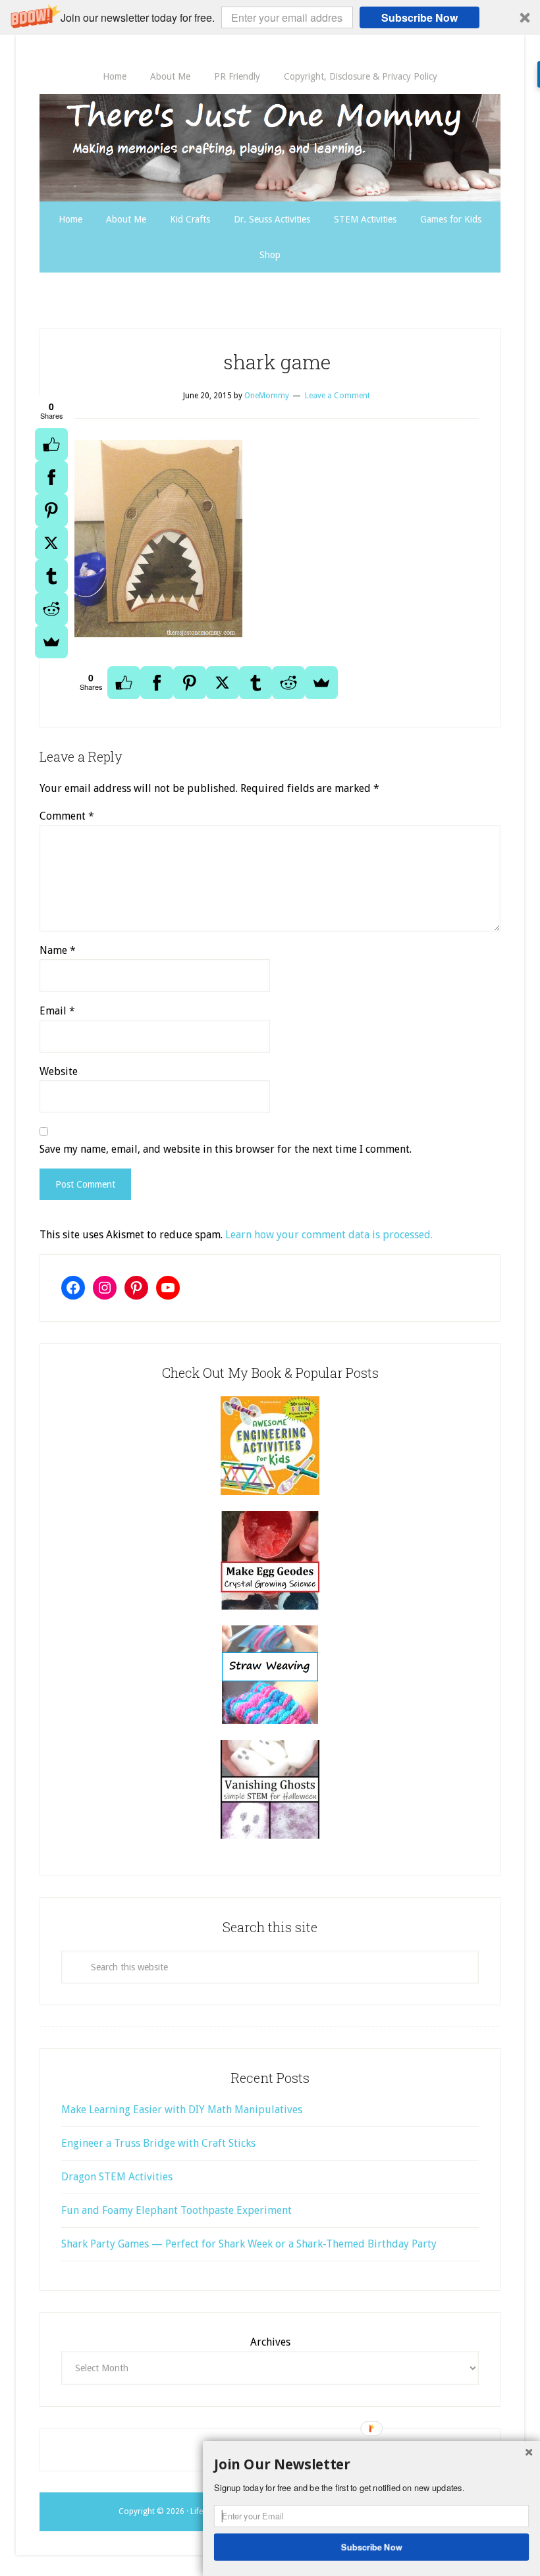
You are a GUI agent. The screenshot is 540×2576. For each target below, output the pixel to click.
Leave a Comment (337, 396)
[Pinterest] (51, 510)
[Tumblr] (51, 576)
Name (58, 950)
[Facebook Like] (51, 444)
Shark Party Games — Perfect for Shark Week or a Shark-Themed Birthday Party (249, 2244)
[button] (270, 17)
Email (57, 1011)
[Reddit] (51, 609)
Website (59, 1071)
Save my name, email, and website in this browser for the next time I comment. (226, 1149)
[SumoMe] (51, 642)
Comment (67, 816)
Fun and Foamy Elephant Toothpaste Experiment (176, 2210)
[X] (51, 543)
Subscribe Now (419, 17)
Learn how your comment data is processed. (329, 1235)
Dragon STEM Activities (117, 2177)
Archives (270, 2342)
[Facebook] (51, 477)
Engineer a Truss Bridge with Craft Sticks (158, 2143)
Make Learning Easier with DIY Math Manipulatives (182, 2110)
